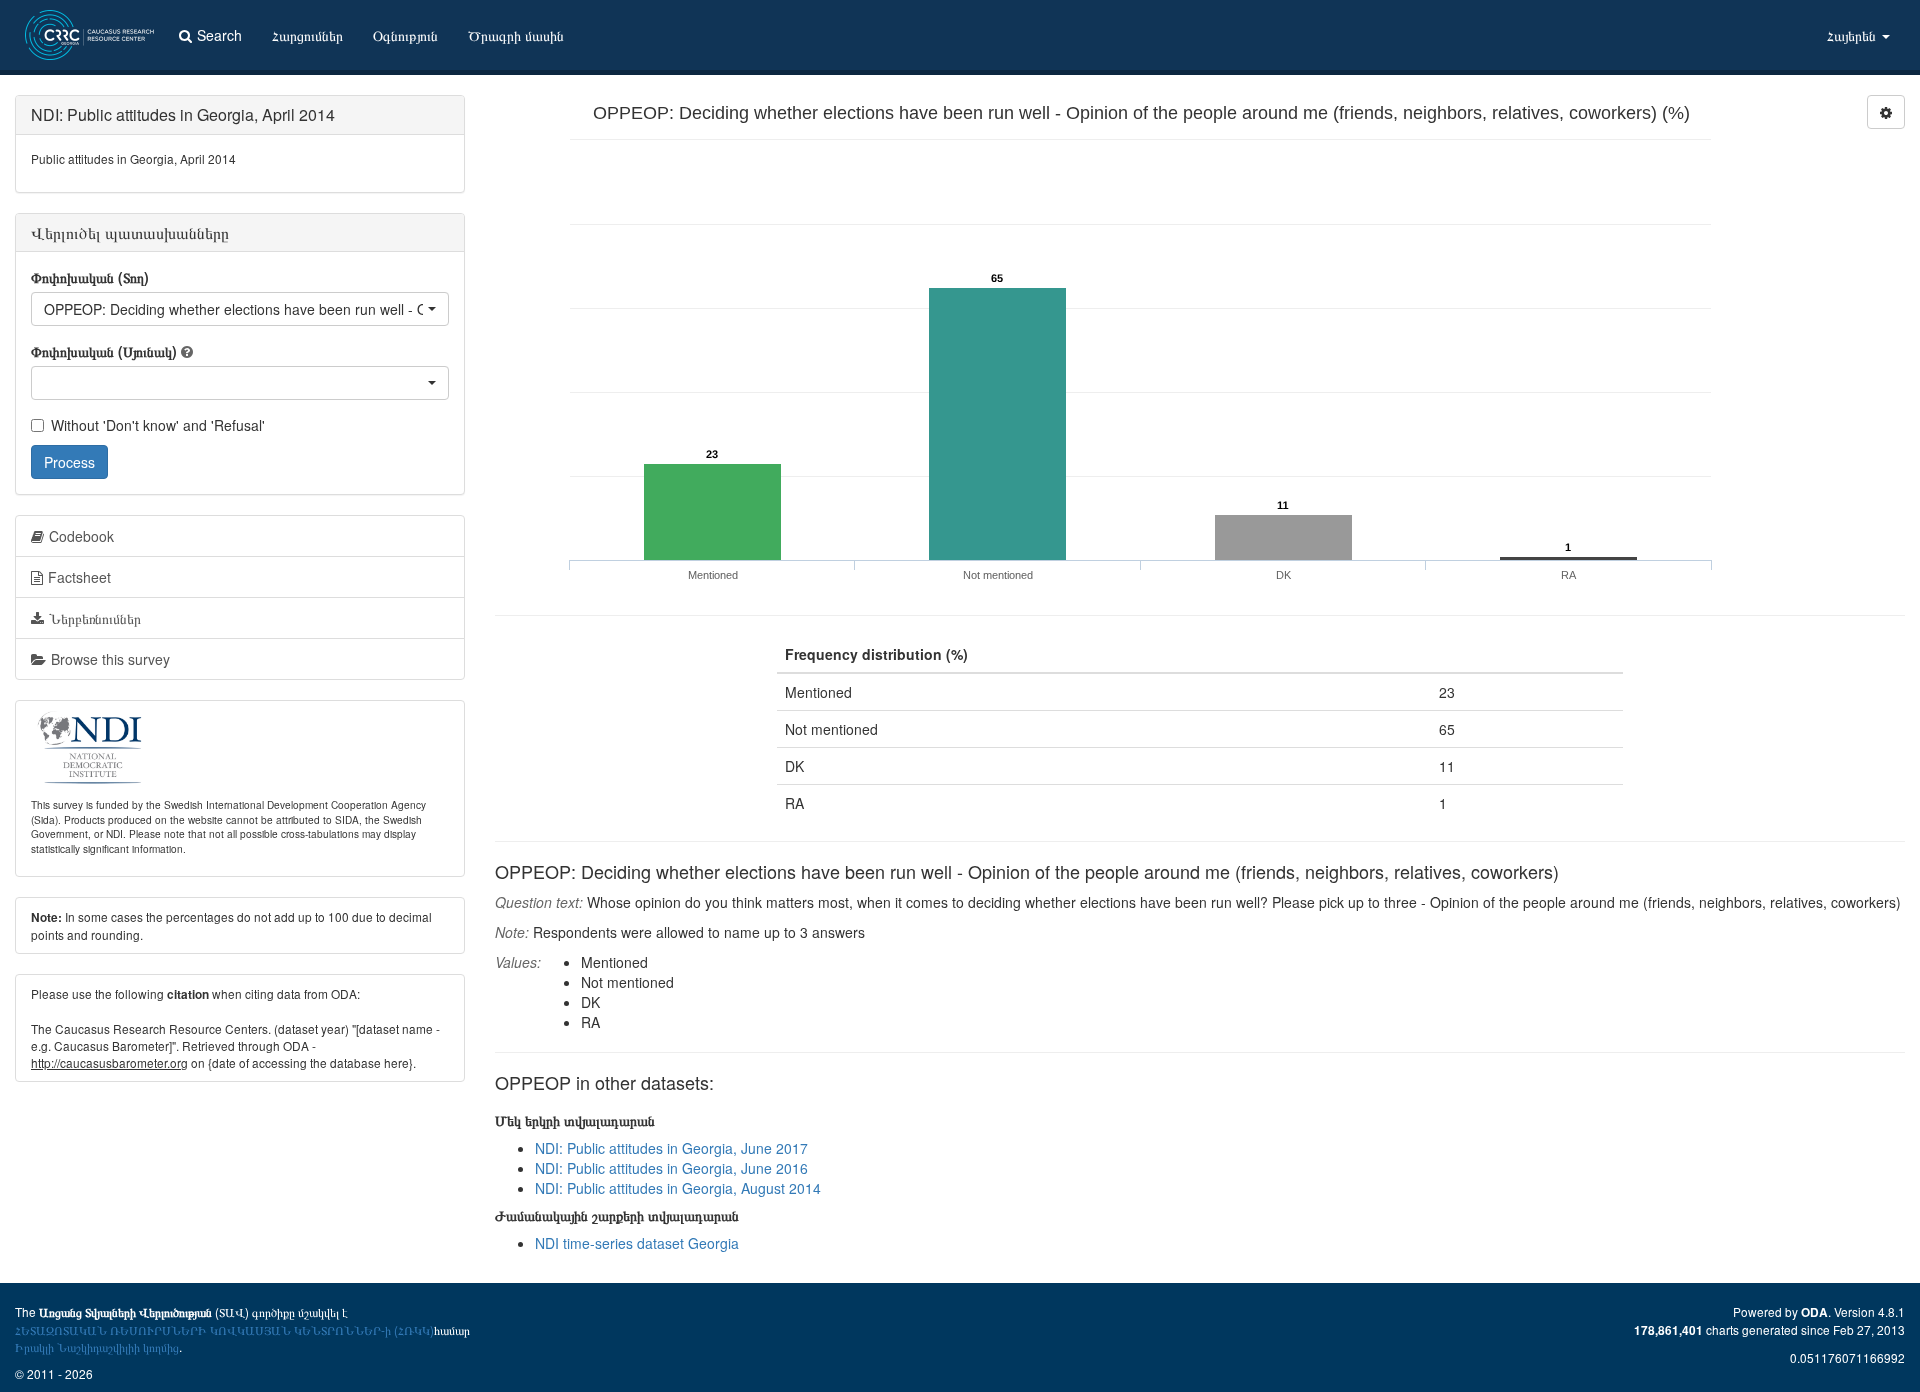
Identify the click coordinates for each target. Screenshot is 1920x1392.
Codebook (81, 536)
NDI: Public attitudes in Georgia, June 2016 (671, 1168)
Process (69, 462)
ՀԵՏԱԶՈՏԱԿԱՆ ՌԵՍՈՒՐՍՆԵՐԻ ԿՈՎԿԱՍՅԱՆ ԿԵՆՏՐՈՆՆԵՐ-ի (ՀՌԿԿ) (224, 1329)
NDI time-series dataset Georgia (637, 1243)
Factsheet (79, 577)
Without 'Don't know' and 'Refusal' (158, 425)
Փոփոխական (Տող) (90, 277)
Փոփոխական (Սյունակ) (104, 351)
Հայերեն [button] (1853, 35)
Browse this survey (110, 659)
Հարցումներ (307, 35)
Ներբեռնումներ (95, 618)
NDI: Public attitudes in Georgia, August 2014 (678, 1188)
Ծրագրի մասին (516, 35)
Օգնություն (405, 35)
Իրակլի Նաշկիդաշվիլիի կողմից (97, 1346)
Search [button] (219, 35)
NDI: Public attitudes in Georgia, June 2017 (671, 1148)
